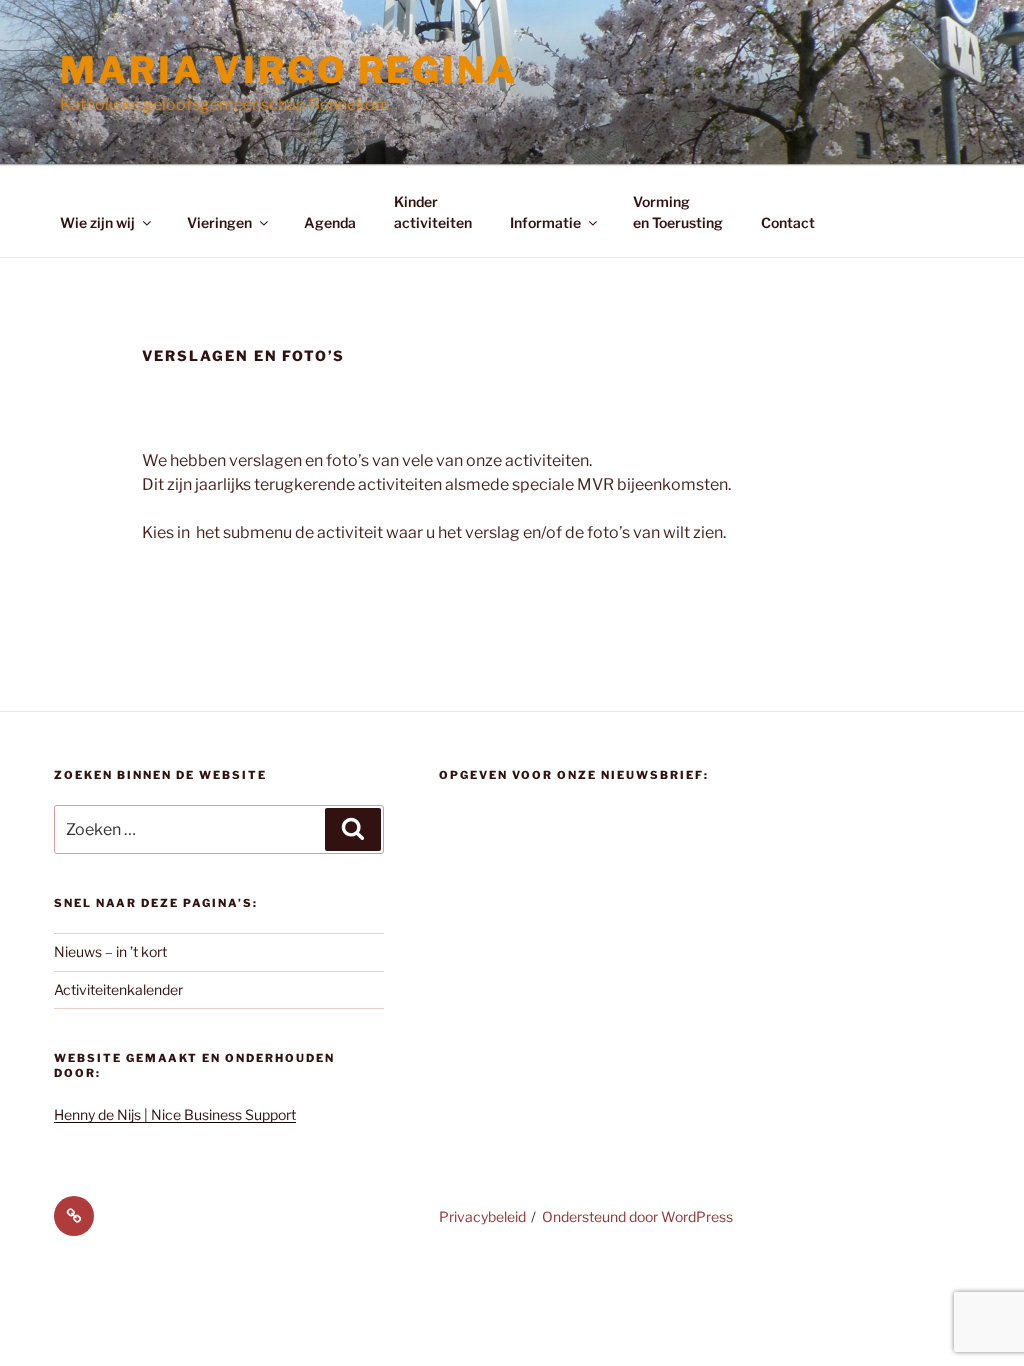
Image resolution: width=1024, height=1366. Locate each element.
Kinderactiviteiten (433, 212)
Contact (788, 222)
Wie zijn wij (97, 222)
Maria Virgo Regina (289, 70)
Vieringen (219, 222)
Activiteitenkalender (118, 989)
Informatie (545, 222)
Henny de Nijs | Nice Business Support (175, 1114)
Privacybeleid (482, 1216)
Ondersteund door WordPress (637, 1216)
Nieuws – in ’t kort (110, 951)
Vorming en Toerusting (678, 212)
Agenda (330, 222)
